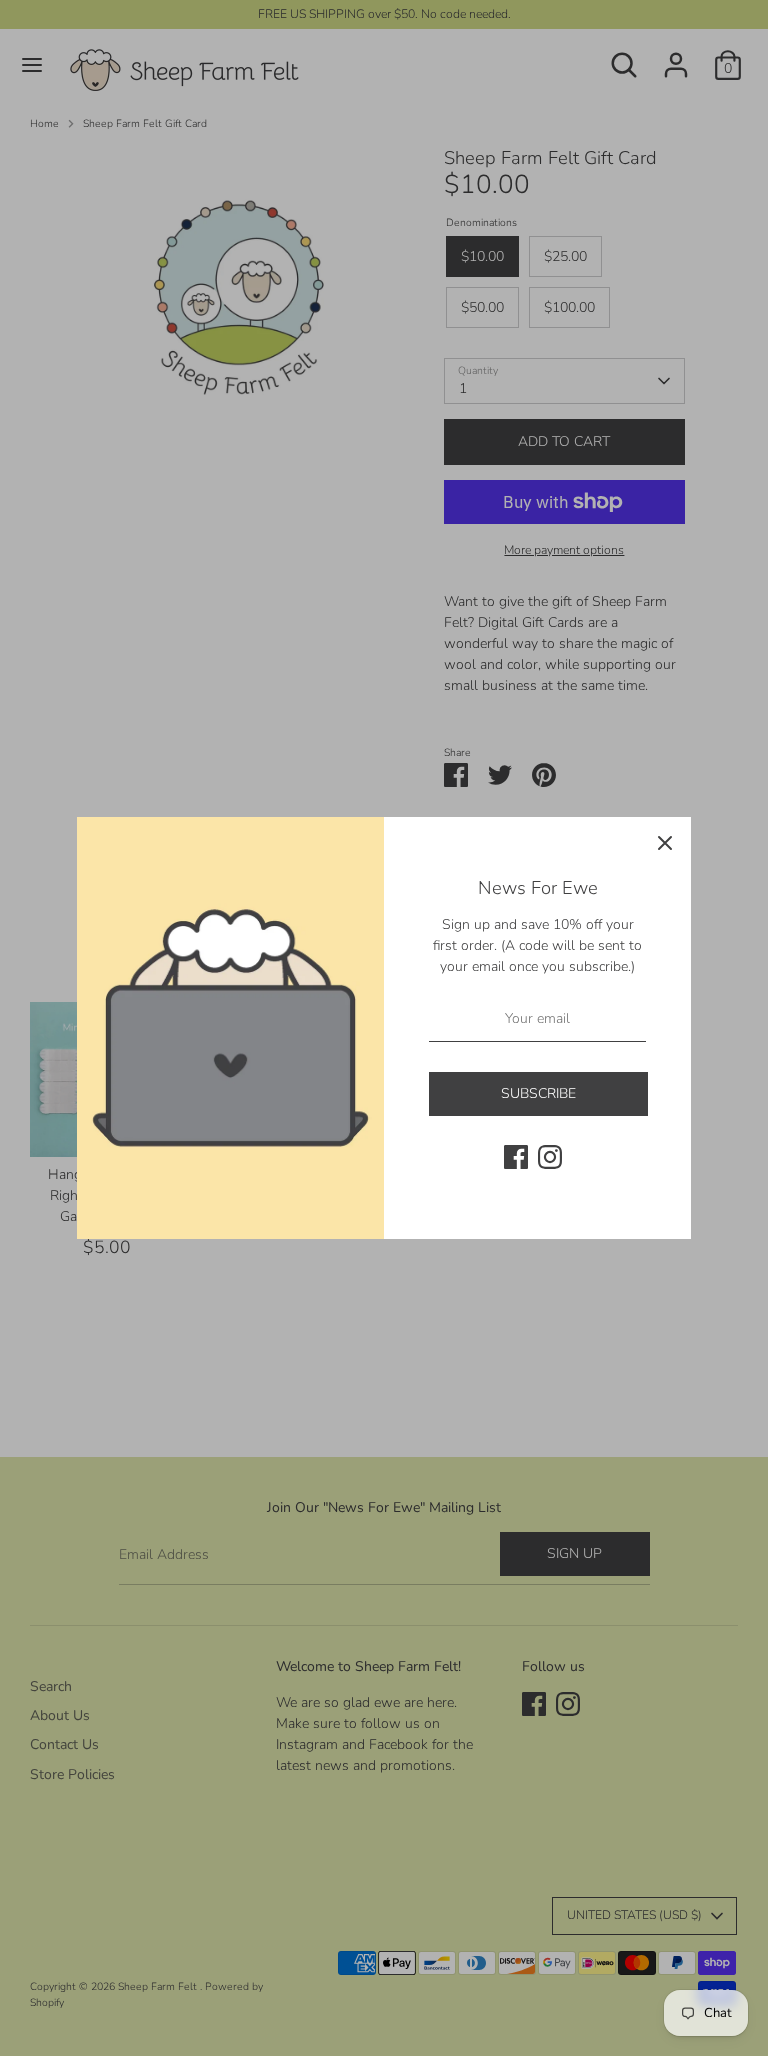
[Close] (665, 843)
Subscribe (538, 1093)
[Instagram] (550, 1157)
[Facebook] (516, 1157)
